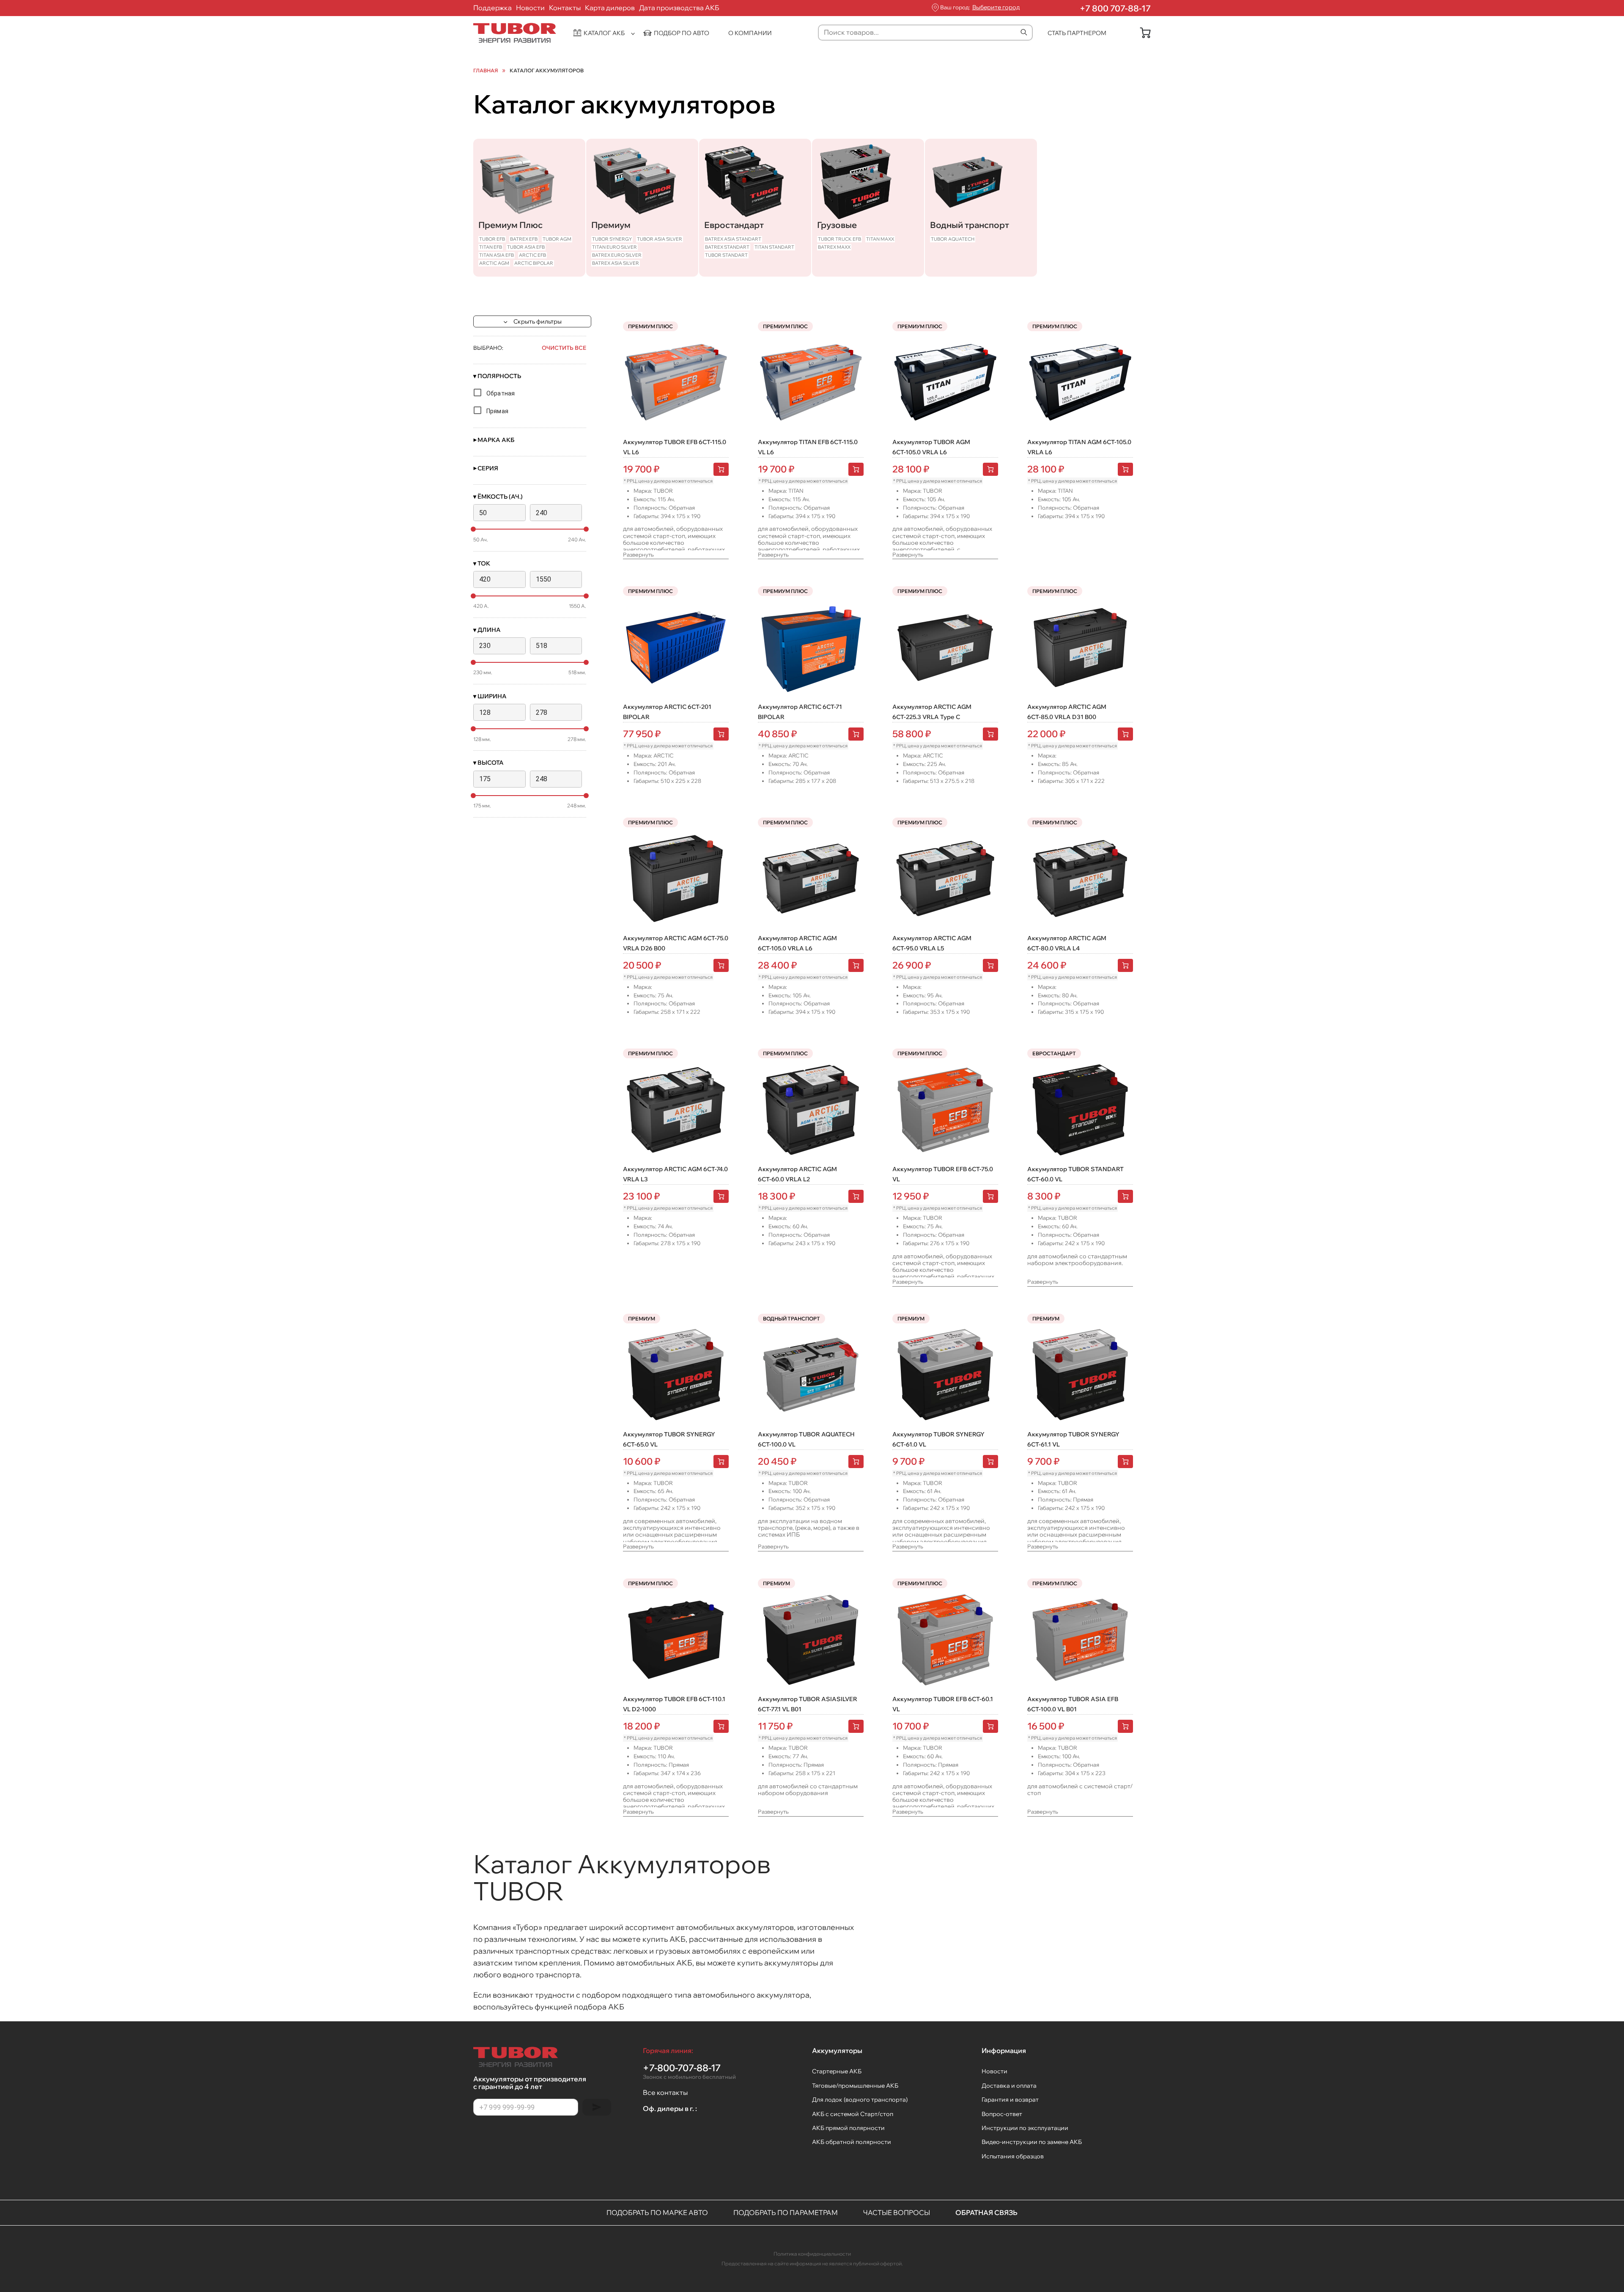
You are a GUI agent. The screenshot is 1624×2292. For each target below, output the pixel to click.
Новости (530, 8)
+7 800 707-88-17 (1115, 8)
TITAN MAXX (880, 239)
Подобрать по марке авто (657, 2212)
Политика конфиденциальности (812, 2254)
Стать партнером (1077, 33)
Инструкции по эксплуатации (1025, 2128)
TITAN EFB (491, 247)
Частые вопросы (897, 2212)
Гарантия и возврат (1010, 2100)
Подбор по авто (682, 33)
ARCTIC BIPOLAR (534, 263)
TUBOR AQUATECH (953, 239)
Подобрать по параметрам (786, 2212)
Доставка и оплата (1009, 2086)
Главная (486, 71)
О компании (750, 33)
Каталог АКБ (604, 33)
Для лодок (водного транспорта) (860, 2100)
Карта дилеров (610, 8)
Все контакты (665, 2092)
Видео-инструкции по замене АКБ (1032, 2142)
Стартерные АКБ (837, 2071)
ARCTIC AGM (494, 263)
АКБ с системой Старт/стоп (853, 2114)
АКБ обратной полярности (852, 2142)
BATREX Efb (524, 239)
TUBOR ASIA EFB (526, 247)
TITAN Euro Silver (614, 247)
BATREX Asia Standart (733, 239)
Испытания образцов (1013, 2156)
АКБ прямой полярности (848, 2128)
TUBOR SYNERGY (612, 239)
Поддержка (492, 8)
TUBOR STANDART (726, 255)
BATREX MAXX (834, 247)
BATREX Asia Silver (616, 263)
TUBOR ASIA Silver (660, 239)
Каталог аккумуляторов (547, 71)
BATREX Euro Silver (617, 255)
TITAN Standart (774, 247)
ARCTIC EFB (532, 255)
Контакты (565, 8)
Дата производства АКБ (679, 8)
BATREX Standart (727, 247)
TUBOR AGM (557, 239)
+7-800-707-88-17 (689, 2071)
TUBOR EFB (492, 239)
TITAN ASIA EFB (497, 255)
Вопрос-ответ (1002, 2114)
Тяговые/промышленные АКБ (855, 2086)
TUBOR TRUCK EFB (839, 239)
